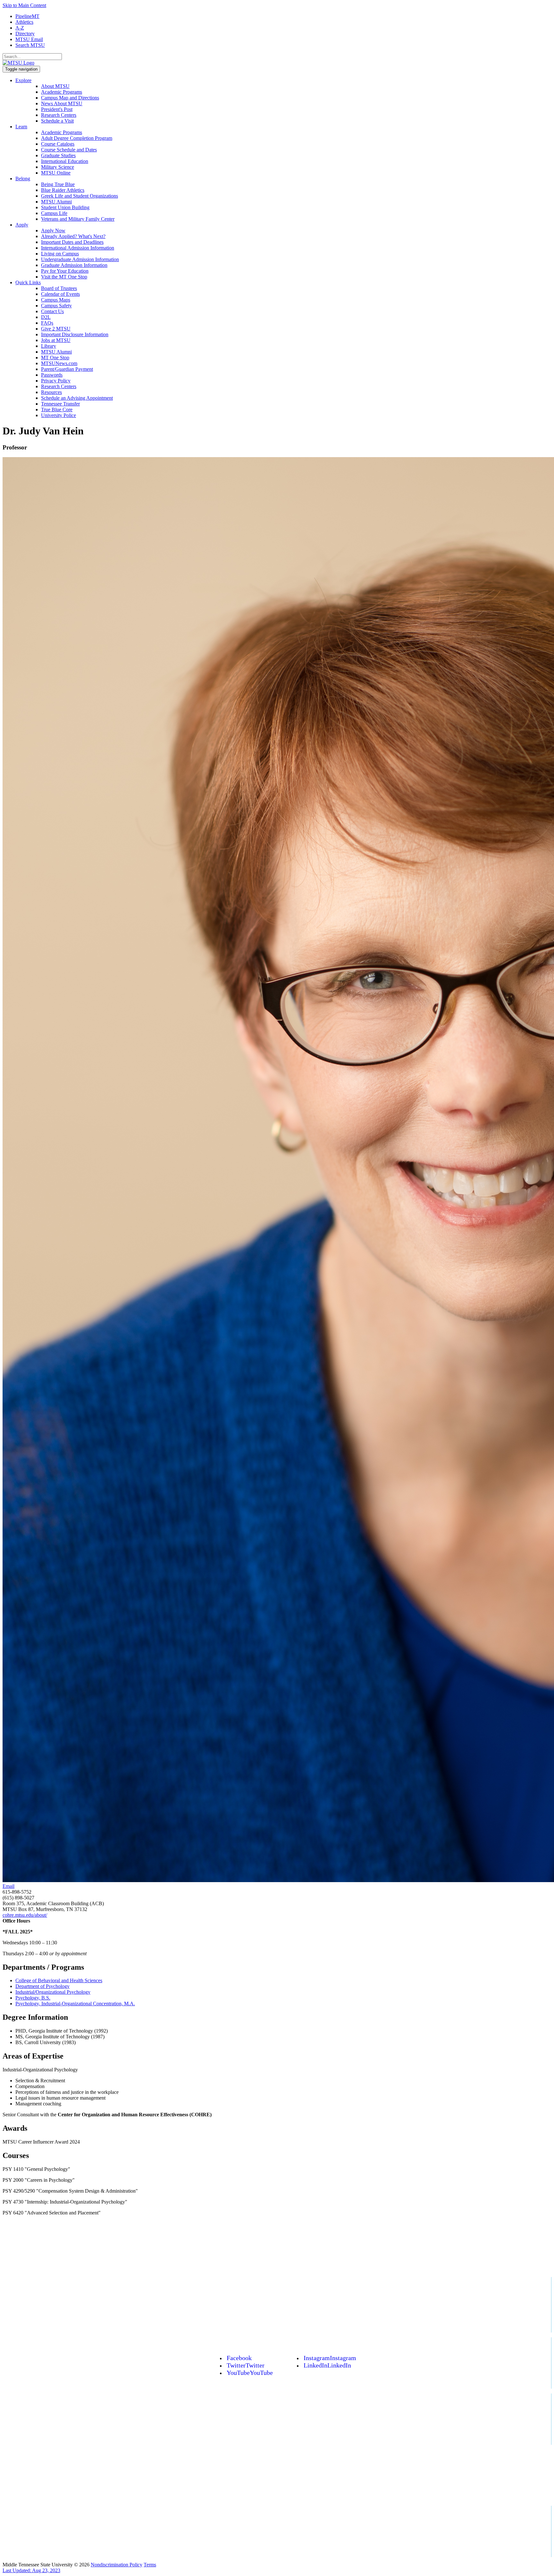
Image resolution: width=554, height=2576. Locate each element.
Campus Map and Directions (70, 98)
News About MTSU (62, 103)
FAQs (47, 323)
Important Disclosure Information (75, 334)
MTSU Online (56, 173)
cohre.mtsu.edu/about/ (25, 1915)
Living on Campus (60, 254)
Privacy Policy (56, 381)
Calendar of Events (60, 294)
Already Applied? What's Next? (73, 236)
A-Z (20, 28)
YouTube (250, 2373)
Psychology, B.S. (33, 1998)
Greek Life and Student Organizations (80, 196)
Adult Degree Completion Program (77, 138)
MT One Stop (55, 358)
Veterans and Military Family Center (78, 219)
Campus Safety (56, 306)
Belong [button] (23, 179)
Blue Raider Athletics (63, 190)
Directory (25, 34)
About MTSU (55, 86)
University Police (59, 415)
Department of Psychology (42, 1986)
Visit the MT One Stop (64, 277)
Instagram (330, 2358)
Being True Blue (58, 184)
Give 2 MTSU (56, 329)
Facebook (239, 2358)
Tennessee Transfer (60, 404)
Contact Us (52, 311)
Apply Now (53, 230)
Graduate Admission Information (74, 265)
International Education (65, 161)
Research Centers (59, 115)
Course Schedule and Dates (69, 150)
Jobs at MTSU (56, 340)
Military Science (58, 167)
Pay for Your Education (65, 271)
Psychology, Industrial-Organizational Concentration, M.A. (75, 2004)
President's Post (57, 109)
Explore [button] (23, 80)
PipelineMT (27, 16)
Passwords (52, 375)
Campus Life (54, 213)
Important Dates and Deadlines (72, 242)
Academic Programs (62, 92)
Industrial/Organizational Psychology (53, 1992)
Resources (51, 392)
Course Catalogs (58, 144)
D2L (46, 317)
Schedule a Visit (57, 121)
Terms (150, 2565)
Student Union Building (65, 207)
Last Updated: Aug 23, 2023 (31, 2570)
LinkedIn (327, 2365)
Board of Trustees (59, 288)
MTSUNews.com (59, 363)
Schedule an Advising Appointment (77, 398)
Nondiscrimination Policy (117, 2565)
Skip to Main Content (24, 5)
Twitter (246, 2365)
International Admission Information (78, 248)
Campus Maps (56, 300)
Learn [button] (21, 127)
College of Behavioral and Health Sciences (59, 1980)
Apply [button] (22, 225)
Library (49, 346)
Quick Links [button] (28, 282)
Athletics (24, 22)
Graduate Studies (58, 155)
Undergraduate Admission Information (80, 259)
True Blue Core (57, 409)
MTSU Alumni (56, 202)
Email (8, 1886)
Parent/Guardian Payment (67, 369)
